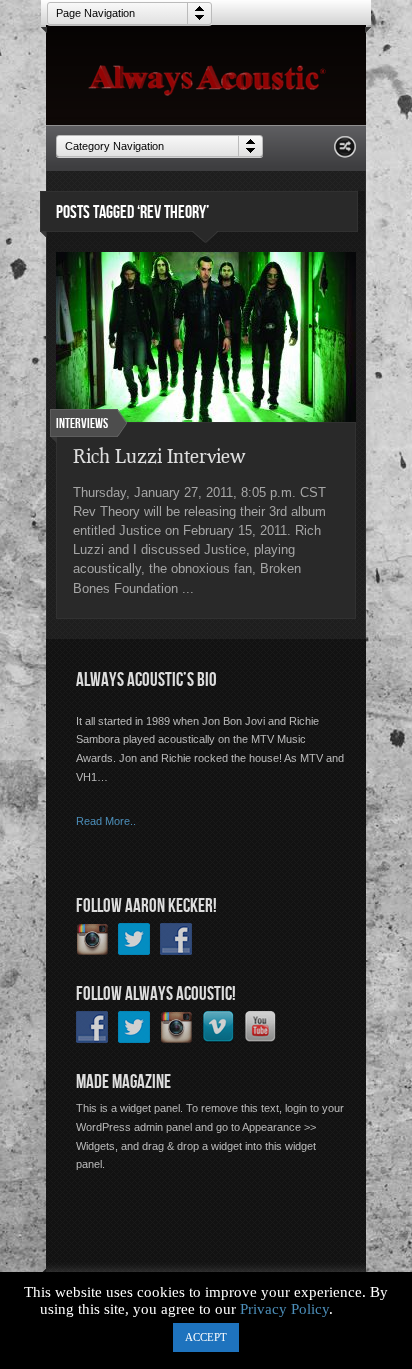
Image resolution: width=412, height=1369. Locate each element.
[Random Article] (345, 152)
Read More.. (106, 821)
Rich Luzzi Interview (159, 455)
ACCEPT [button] (206, 1337)
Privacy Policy (284, 1309)
